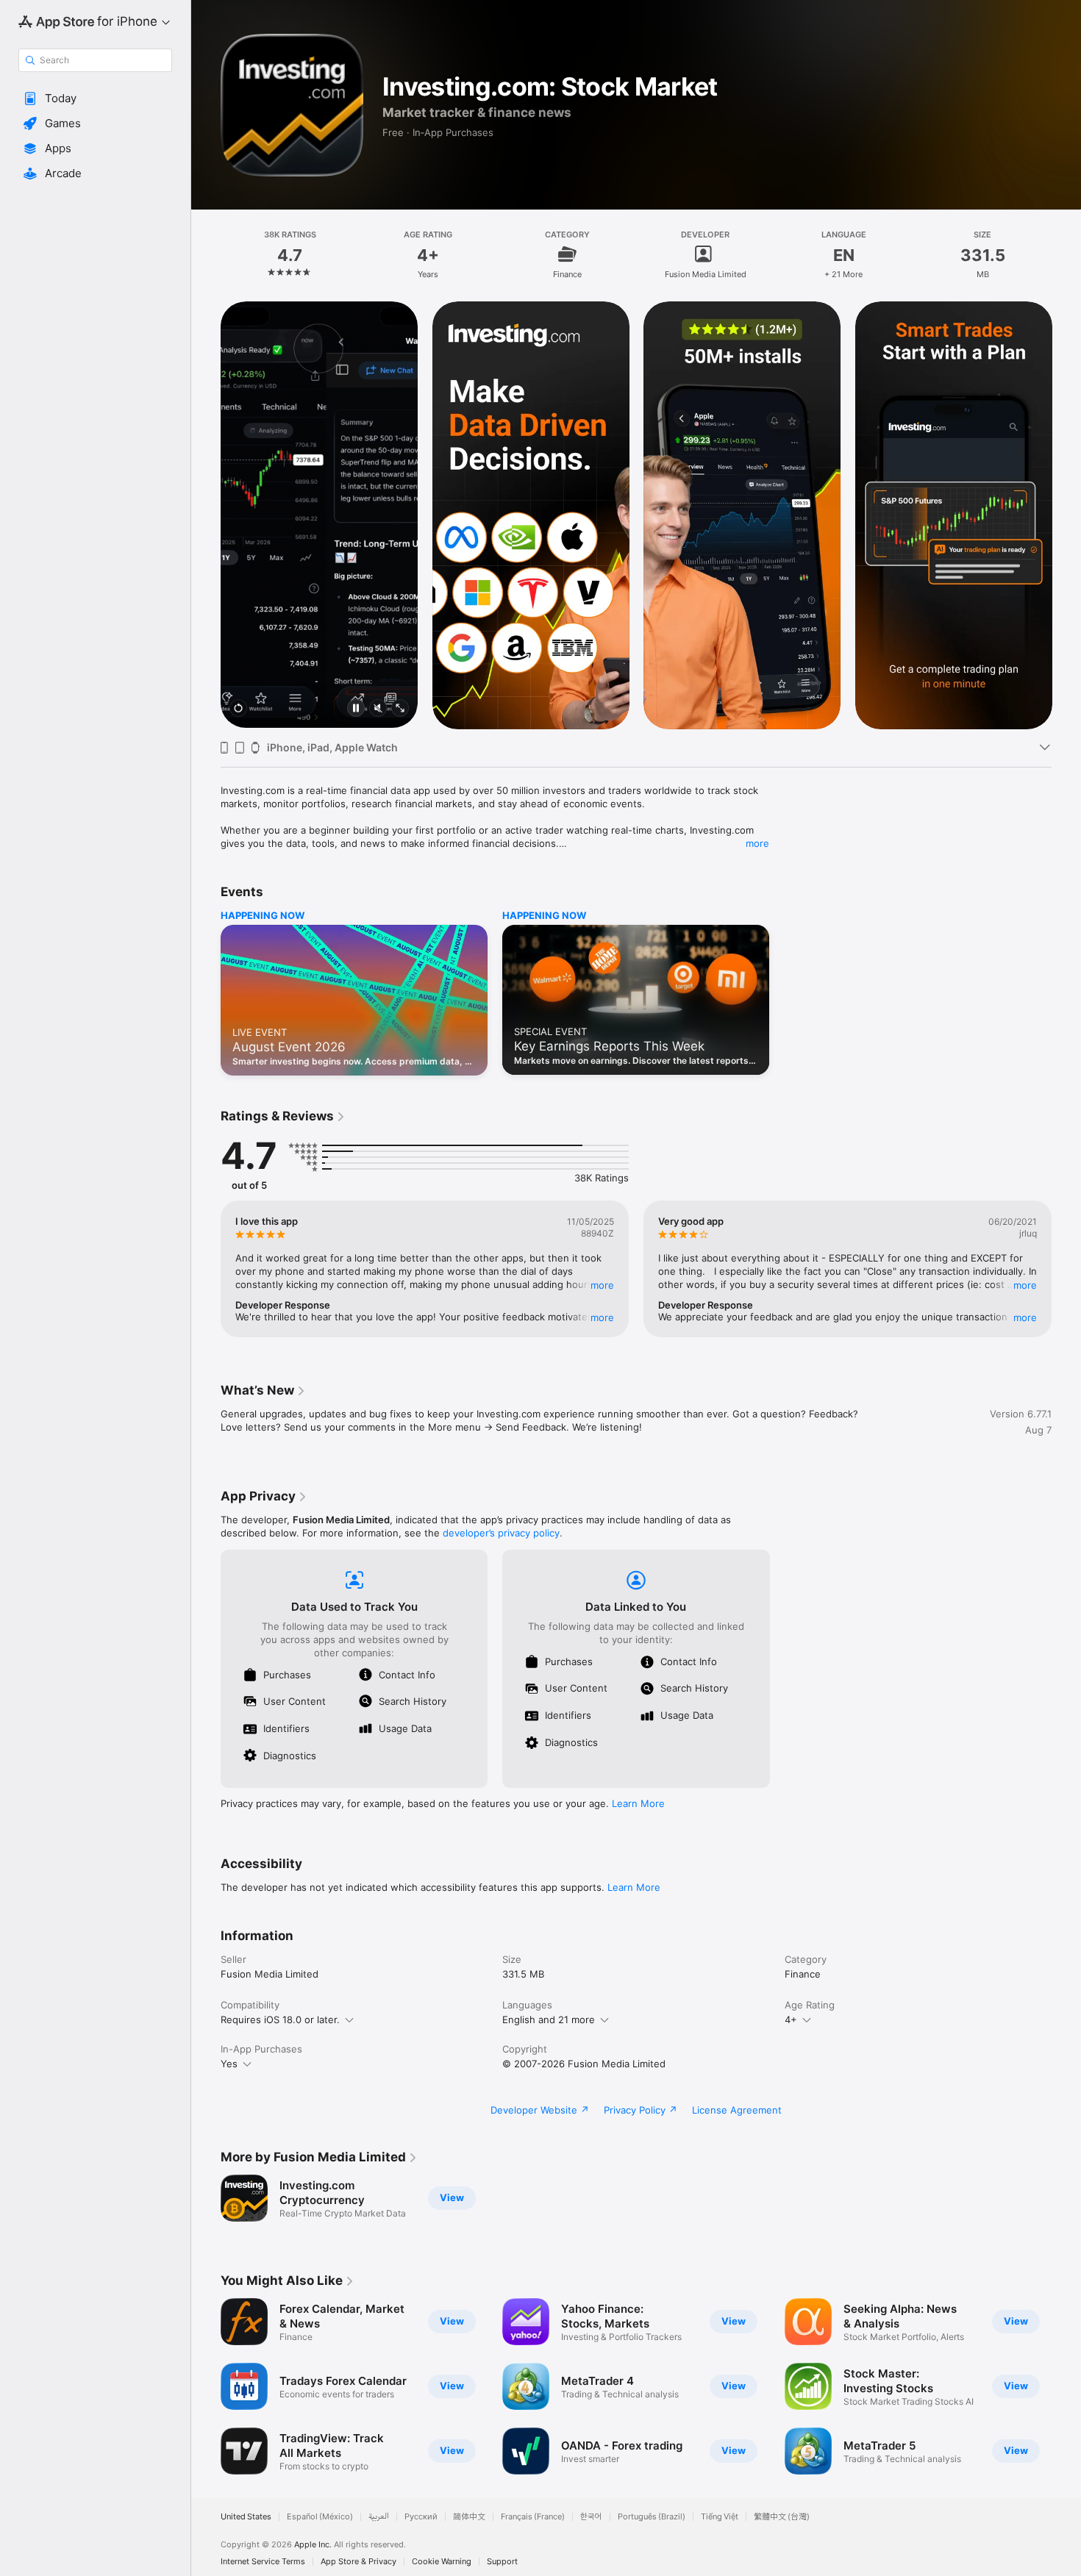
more (757, 843)
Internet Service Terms (263, 2562)
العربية (379, 2517)
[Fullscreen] (400, 709)
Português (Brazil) (652, 2517)
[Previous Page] (206, 515)
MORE (602, 1285)
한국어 (591, 2517)
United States (246, 2517)
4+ (791, 2019)
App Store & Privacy (358, 2562)
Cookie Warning (442, 2562)
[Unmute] (378, 709)
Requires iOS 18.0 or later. (280, 2019)
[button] (95, 99)
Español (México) (320, 2517)
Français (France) (533, 2517)
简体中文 (469, 2517)
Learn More (638, 1803)
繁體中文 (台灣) (782, 2517)
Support (502, 2562)
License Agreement (737, 2110)
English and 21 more (549, 2019)
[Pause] (356, 709)
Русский (421, 2517)
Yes (229, 2064)
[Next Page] (1066, 515)
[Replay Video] (238, 709)
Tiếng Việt (720, 2517)
